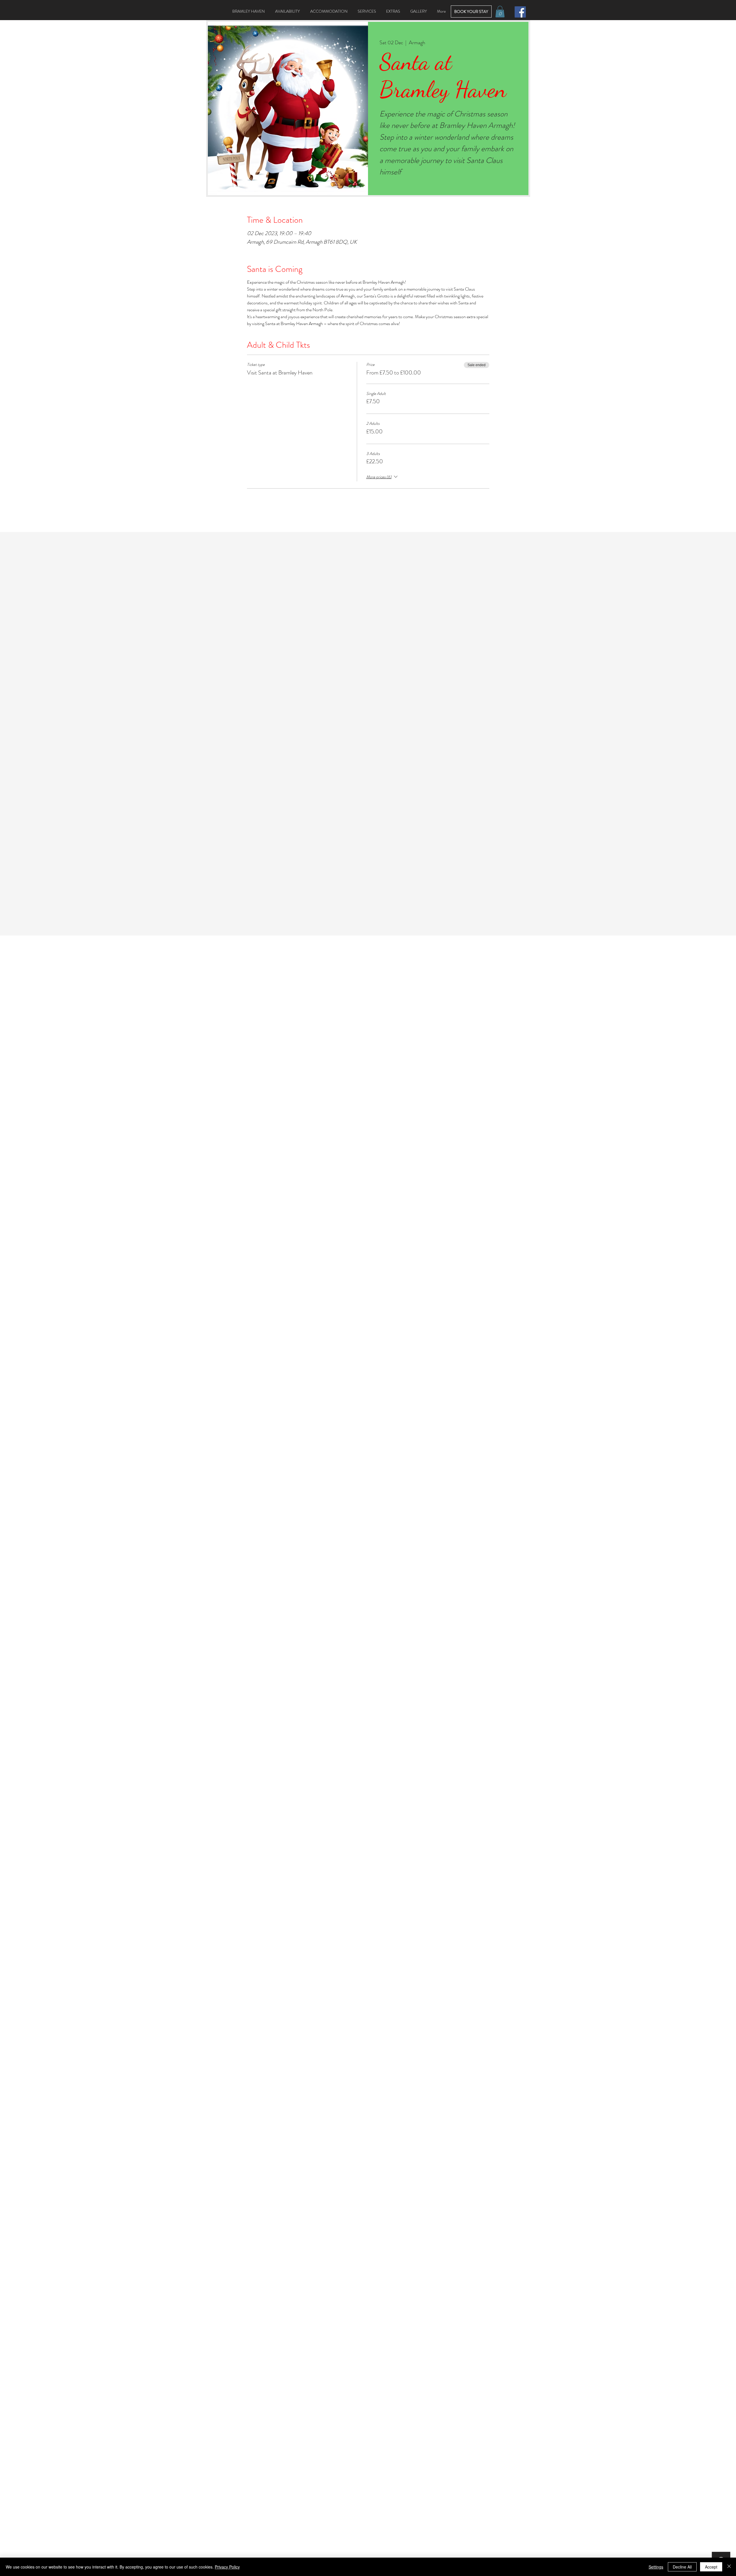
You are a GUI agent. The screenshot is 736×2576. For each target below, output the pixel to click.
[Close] (729, 2567)
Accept (711, 2567)
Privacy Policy (227, 2567)
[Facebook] (520, 12)
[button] (500, 12)
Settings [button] (656, 2567)
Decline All (682, 2567)
